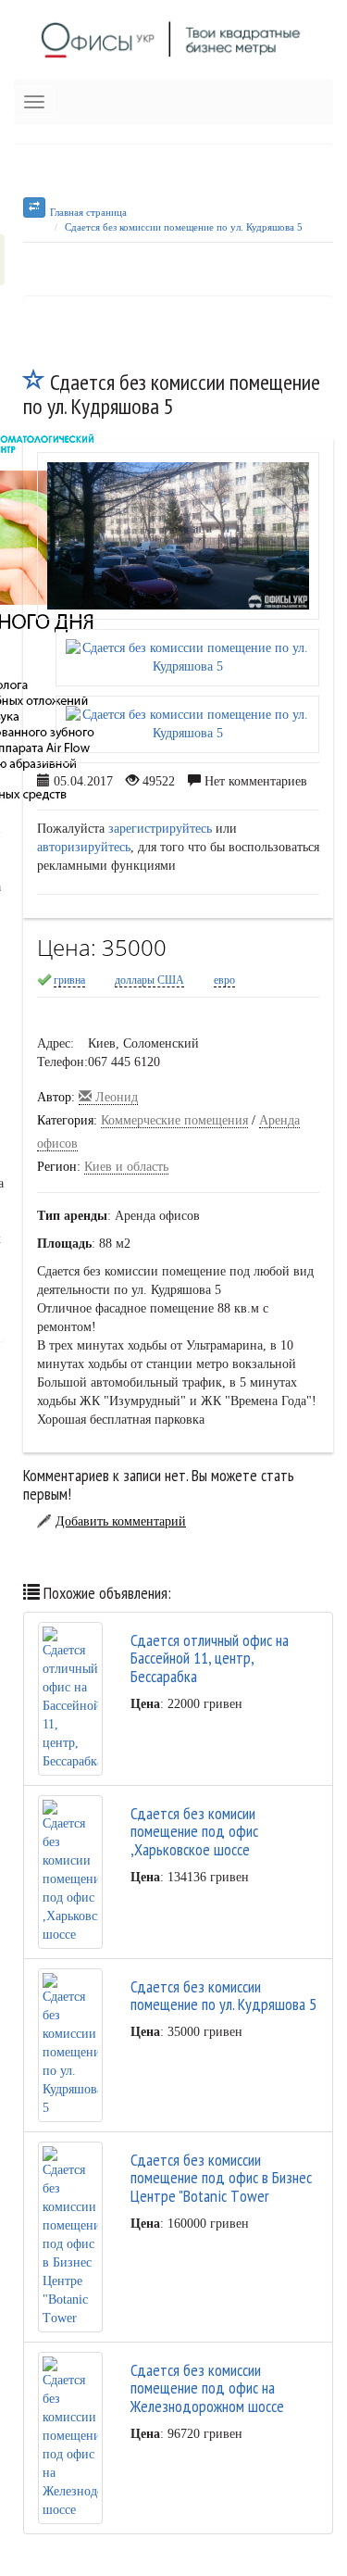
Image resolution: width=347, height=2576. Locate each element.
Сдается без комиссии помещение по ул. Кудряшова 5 (184, 227)
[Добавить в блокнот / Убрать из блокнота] (34, 382)
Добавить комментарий (121, 1521)
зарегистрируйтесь (160, 829)
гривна (69, 980)
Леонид (115, 1097)
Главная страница (88, 212)
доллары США (149, 980)
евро (224, 980)
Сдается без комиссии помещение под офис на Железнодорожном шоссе (207, 2388)
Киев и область (126, 1167)
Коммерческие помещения (174, 1120)
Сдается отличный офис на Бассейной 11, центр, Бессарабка (210, 1659)
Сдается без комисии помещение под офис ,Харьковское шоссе (194, 1832)
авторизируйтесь (84, 847)
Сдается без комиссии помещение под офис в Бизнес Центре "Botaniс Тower (221, 2178)
